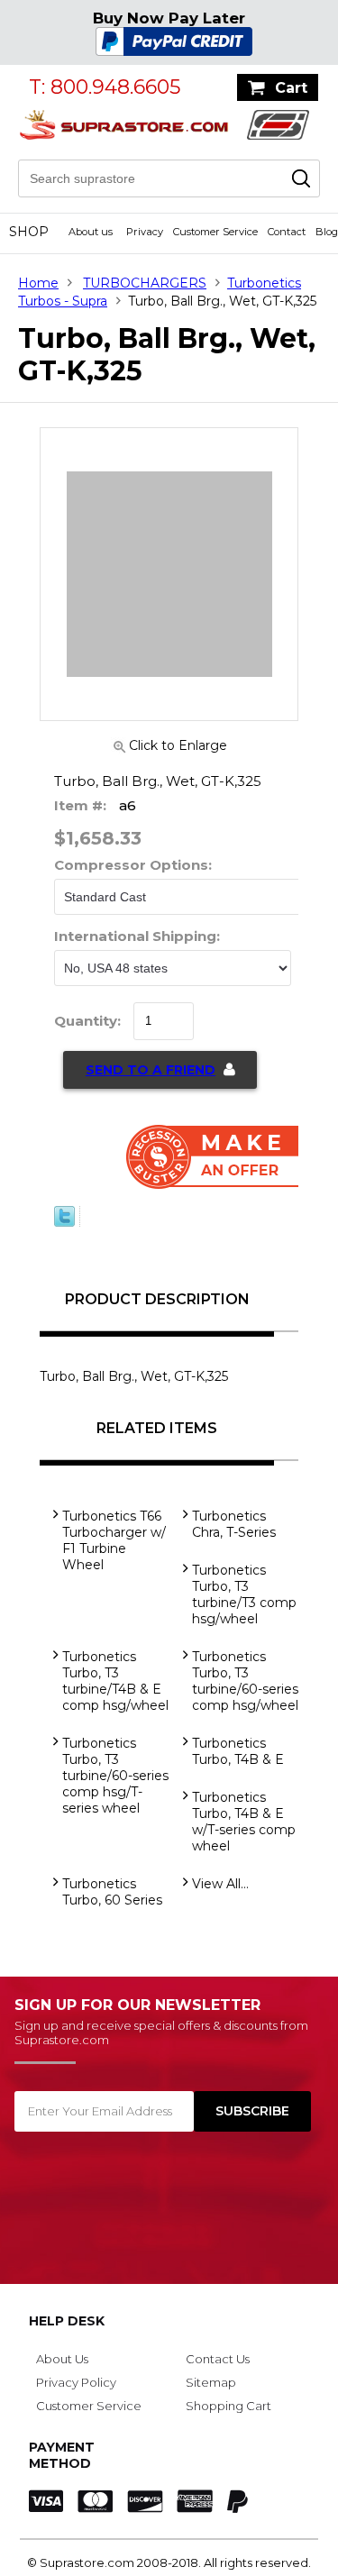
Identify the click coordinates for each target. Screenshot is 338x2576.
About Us (62, 2359)
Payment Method (62, 2455)
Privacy (145, 232)
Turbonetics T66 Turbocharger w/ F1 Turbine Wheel (114, 1540)
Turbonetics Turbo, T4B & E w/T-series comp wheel (244, 1822)
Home (38, 283)
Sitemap (211, 2382)
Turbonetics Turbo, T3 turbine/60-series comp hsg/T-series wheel (115, 1776)
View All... (220, 1884)
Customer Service (215, 232)
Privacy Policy (76, 2382)
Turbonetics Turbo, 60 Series (112, 1892)
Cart (291, 88)
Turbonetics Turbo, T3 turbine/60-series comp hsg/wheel (245, 1681)
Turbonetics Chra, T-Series (234, 1524)
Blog (327, 232)
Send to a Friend (151, 1070)
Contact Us (218, 2359)
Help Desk (67, 2321)
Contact (287, 232)
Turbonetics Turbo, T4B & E (238, 1751)
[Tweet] (64, 1222)
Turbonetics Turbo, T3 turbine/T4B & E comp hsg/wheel (115, 1681)
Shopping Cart (228, 2406)
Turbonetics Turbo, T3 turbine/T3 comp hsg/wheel (244, 1594)
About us (91, 232)
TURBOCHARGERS (145, 283)
